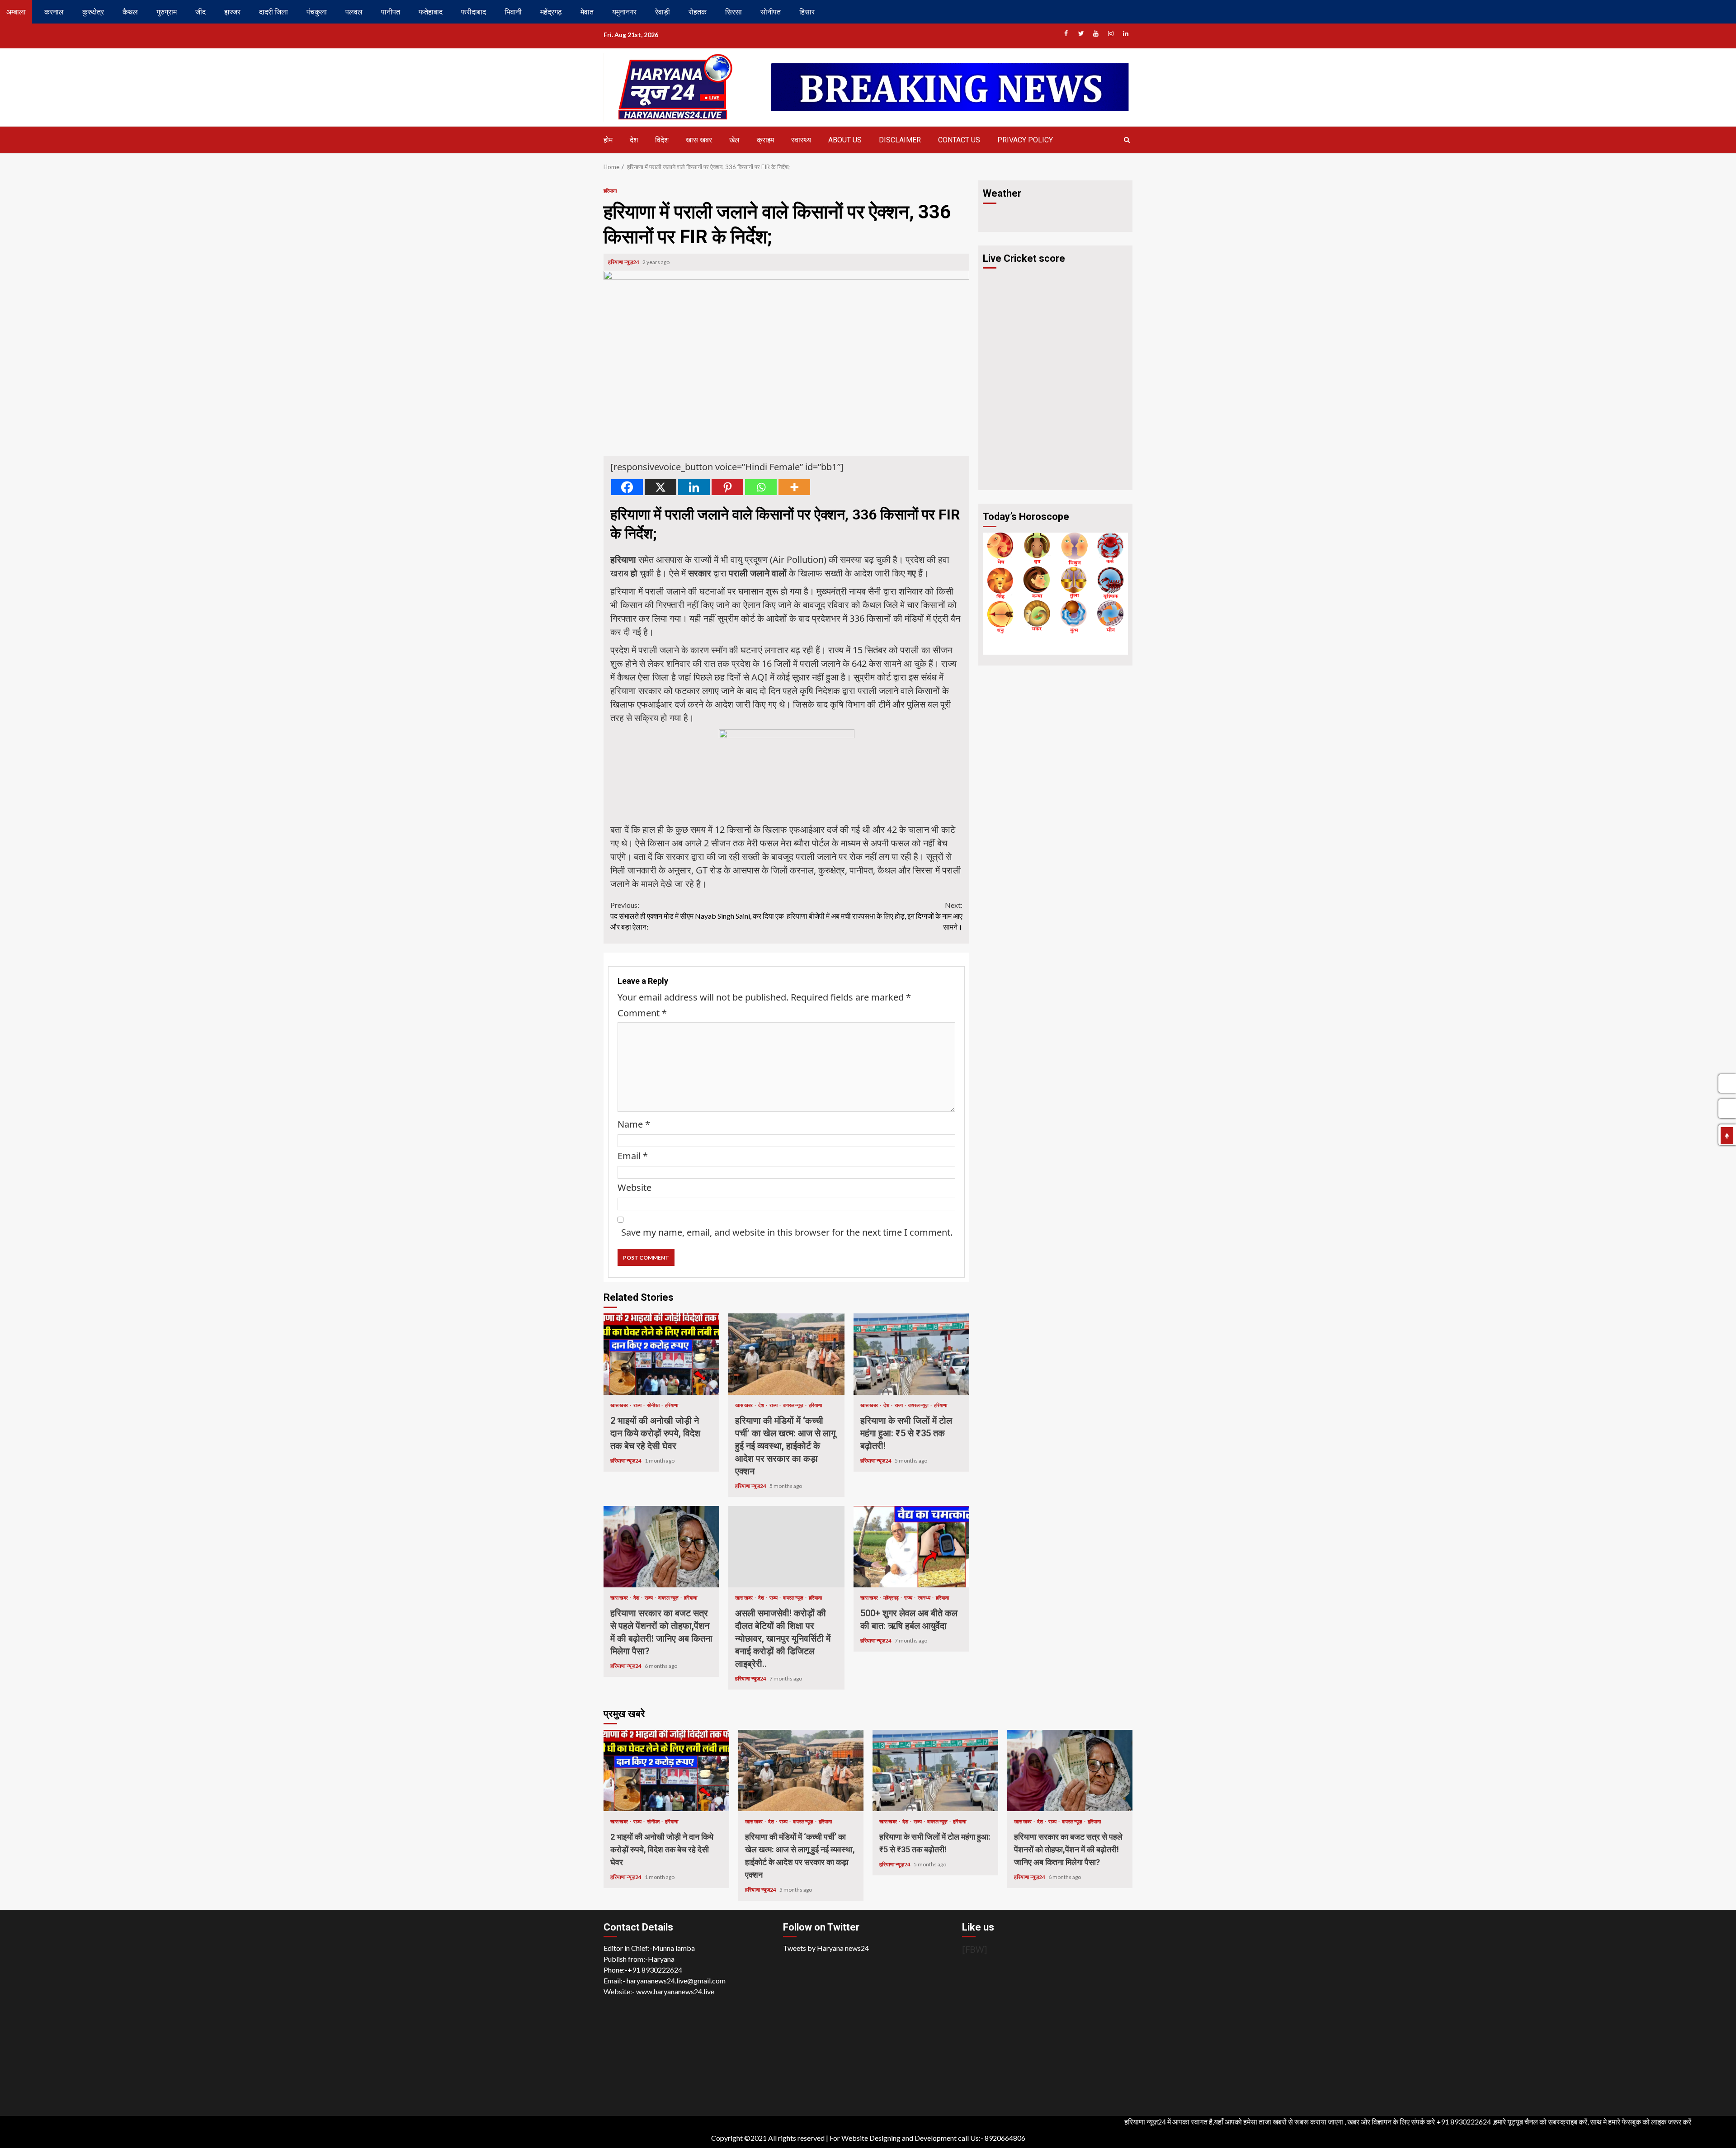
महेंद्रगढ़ (551, 12)
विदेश (662, 140)
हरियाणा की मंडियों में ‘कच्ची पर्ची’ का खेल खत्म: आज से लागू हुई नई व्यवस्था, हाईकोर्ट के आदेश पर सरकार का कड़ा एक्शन (786, 1354)
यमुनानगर (624, 12)
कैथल (130, 12)
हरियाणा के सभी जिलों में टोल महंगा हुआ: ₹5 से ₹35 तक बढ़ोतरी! (911, 1354)
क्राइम (765, 140)
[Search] (1127, 140)
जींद (200, 12)
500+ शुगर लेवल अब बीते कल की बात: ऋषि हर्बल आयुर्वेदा (911, 1547)
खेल (734, 140)
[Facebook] (627, 487)
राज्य (638, 1405)
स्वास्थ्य (801, 140)
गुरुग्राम (167, 12)
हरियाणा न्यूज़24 (624, 262)
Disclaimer (900, 140)
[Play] (1727, 1136)
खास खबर (699, 140)
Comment (642, 1013)
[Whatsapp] (761, 487)
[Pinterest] (727, 487)
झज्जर (232, 12)
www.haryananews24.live (675, 1991)
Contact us (959, 140)
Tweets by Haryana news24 (826, 1948)
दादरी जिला (274, 12)
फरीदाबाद (474, 12)
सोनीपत (771, 12)
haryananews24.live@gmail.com (676, 1980)
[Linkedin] (694, 487)
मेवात (587, 12)
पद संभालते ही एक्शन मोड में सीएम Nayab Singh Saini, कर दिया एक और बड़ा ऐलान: (697, 916)
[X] (660, 487)
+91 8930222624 (655, 1970)
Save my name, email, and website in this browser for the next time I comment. (787, 1232)
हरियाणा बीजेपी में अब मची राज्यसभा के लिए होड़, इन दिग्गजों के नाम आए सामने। (875, 916)
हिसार (807, 12)
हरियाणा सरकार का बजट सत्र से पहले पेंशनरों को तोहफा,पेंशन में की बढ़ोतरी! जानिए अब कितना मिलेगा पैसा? (661, 1547)
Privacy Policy (1025, 140)
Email (633, 1156)
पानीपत (391, 12)
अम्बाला (16, 12)
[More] (794, 487)
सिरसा (734, 12)
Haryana (661, 1959)
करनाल (54, 12)
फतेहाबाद (431, 12)
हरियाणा (610, 191)
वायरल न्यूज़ (794, 1405)
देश (634, 140)
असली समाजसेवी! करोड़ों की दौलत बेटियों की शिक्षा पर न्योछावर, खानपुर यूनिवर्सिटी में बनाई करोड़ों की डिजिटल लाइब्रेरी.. (786, 1547)
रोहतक (698, 12)
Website (634, 1187)
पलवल (354, 12)
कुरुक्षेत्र (93, 12)
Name (634, 1124)
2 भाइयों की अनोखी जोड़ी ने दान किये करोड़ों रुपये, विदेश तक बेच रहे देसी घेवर (661, 1354)
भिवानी (513, 12)
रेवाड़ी (663, 12)
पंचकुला (317, 12)
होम (608, 140)
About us (845, 140)
